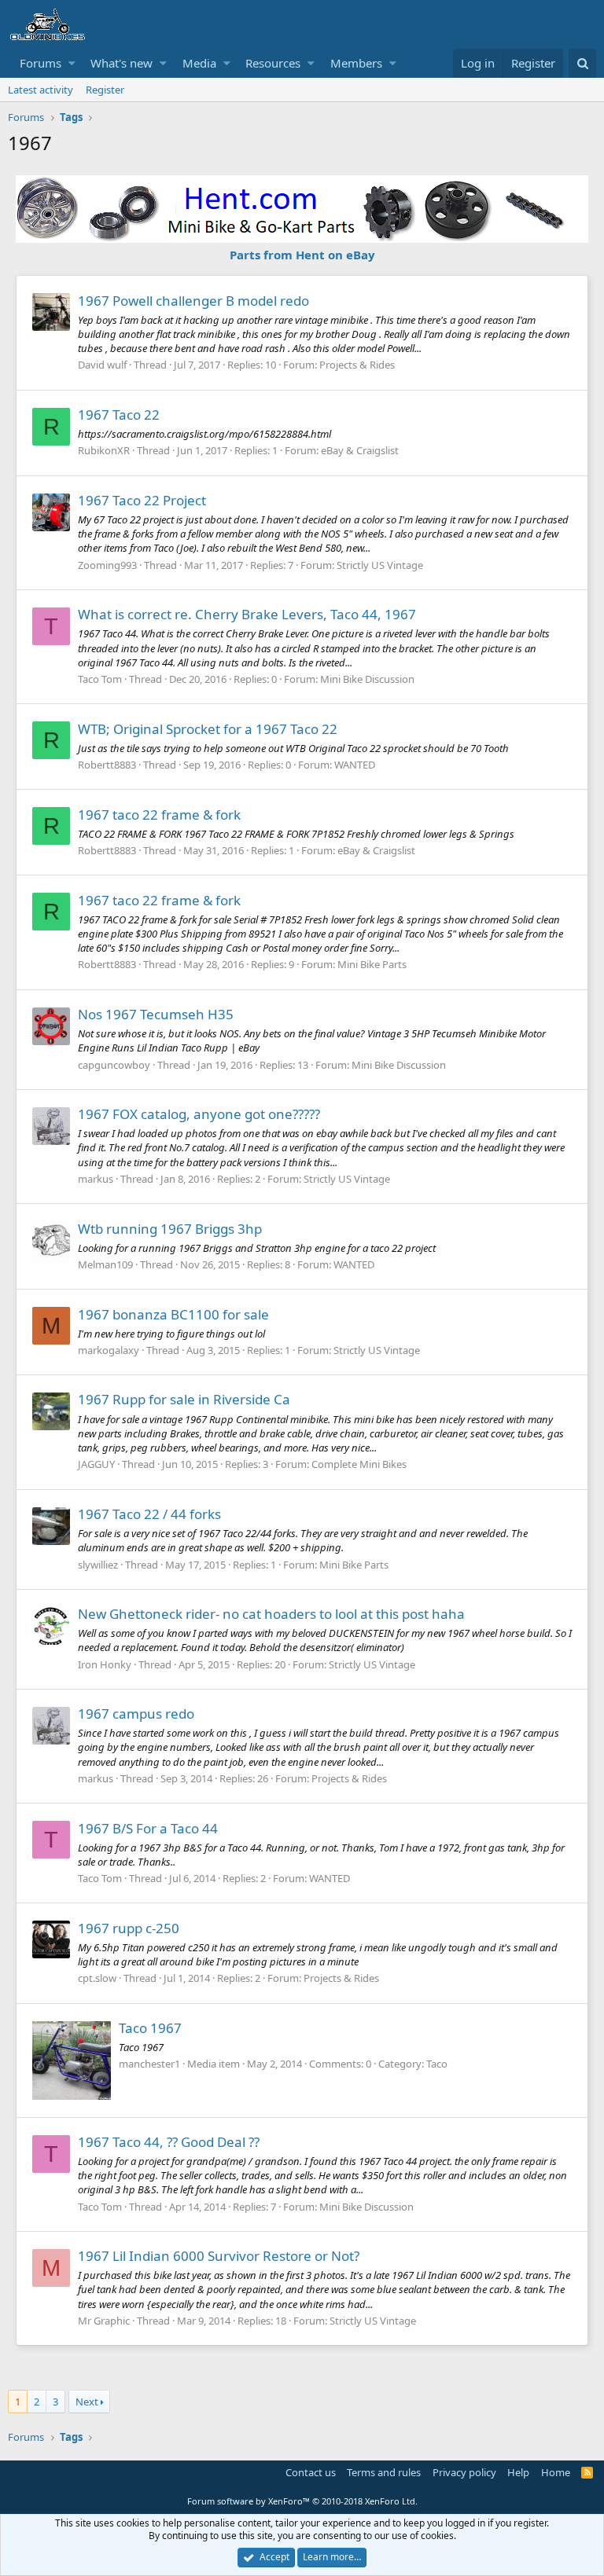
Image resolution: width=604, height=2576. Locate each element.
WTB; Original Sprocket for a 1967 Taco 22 (208, 729)
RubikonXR (104, 450)
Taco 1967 (150, 2028)
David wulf (102, 365)
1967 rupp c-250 (129, 1928)
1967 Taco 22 (119, 415)
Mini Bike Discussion (367, 679)
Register (105, 90)
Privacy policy (464, 2472)
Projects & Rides (357, 365)
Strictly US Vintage (380, 565)
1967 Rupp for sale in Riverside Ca (184, 1399)
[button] (72, 63)
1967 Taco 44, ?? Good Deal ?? (169, 2142)
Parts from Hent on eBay (302, 255)
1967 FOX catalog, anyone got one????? (199, 1114)
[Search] (582, 63)
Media (199, 63)
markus (96, 1179)
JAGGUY (96, 1464)
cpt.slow (97, 1978)
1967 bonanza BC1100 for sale (173, 1314)
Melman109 (105, 1264)
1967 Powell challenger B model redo (193, 301)
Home (556, 2472)
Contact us (311, 2472)
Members (356, 63)
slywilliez (98, 1565)
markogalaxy (109, 1350)
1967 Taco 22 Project (142, 500)
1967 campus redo (136, 1714)
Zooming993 (107, 565)
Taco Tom (100, 679)
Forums (41, 63)
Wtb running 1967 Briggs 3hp (170, 1229)
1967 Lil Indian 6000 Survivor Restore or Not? (219, 2256)
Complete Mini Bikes (359, 1464)
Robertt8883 (107, 765)
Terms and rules (384, 2472)
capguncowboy (114, 1065)
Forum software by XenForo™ (302, 2501)
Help (518, 2472)
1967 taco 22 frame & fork (159, 815)
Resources (273, 63)
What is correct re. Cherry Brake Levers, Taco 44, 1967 (247, 614)
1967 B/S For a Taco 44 (148, 1828)
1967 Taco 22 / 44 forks (149, 1514)
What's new (122, 63)
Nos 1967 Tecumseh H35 (156, 1014)
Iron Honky (105, 1664)
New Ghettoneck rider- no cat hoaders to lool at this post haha (271, 1614)
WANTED (355, 765)
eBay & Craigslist (360, 450)
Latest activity (41, 90)
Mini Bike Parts (372, 964)
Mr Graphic (104, 2321)
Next (87, 2402)
